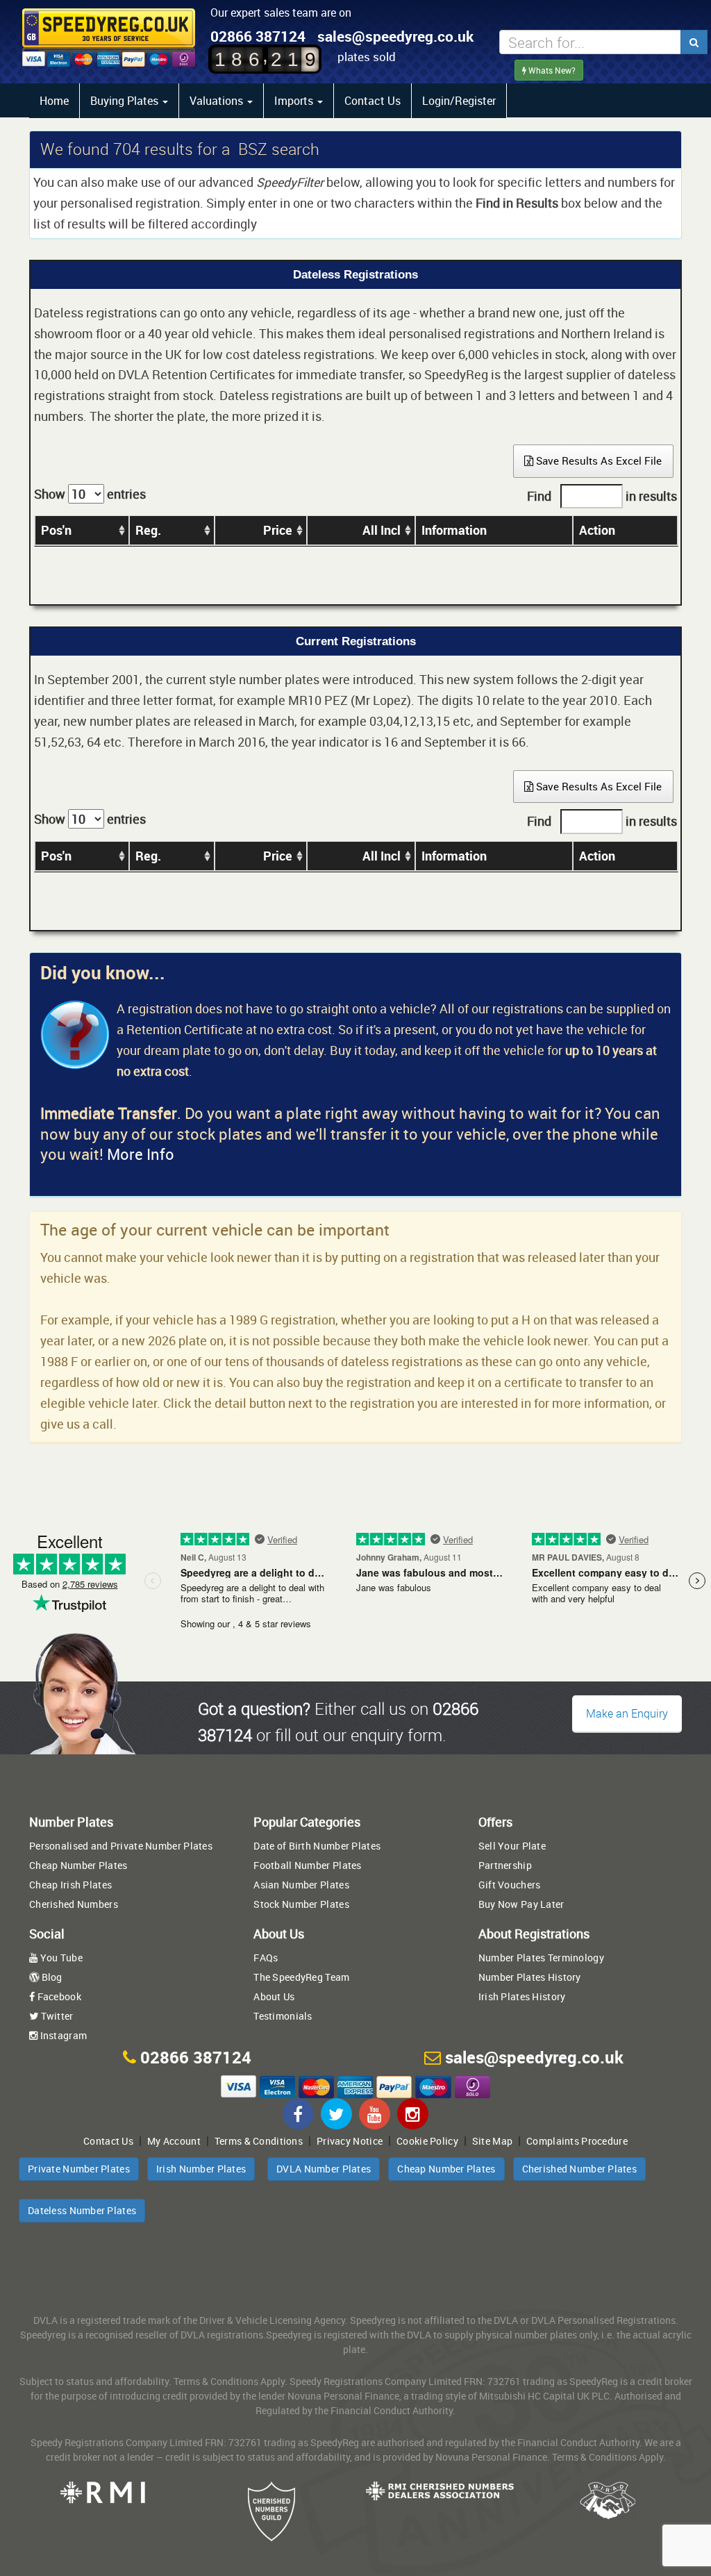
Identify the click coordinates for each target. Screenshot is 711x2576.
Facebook (58, 1996)
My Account (174, 2141)
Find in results (602, 496)
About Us (274, 1996)
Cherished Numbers (74, 1904)
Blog (50, 1977)
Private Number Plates (79, 2169)
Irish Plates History (522, 1996)
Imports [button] (295, 101)
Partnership (505, 1865)
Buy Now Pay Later (521, 1904)
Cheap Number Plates (78, 1865)
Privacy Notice (350, 2141)
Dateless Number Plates (82, 2210)
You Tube (60, 1958)
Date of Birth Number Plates (317, 1846)
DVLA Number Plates (324, 2169)
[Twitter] (336, 2114)
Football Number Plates (307, 1865)
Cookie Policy (427, 2141)
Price (278, 530)
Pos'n (56, 530)
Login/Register (459, 101)
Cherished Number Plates (579, 2169)
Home (54, 101)
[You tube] (375, 2114)
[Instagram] (413, 2114)
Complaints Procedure (577, 2141)
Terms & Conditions (259, 2141)
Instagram (62, 2035)
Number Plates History (530, 1977)
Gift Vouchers (510, 1885)
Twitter (56, 2016)
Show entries (90, 494)
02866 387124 (258, 36)
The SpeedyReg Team (301, 1977)
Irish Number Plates (201, 2169)
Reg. (148, 530)
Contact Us (373, 101)
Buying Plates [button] (126, 101)
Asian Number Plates (301, 1885)
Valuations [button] (218, 101)
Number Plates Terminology (541, 1958)
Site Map (492, 2141)
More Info (141, 1154)
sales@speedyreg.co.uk (395, 36)
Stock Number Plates (301, 1904)
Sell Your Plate (512, 1846)
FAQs (266, 1958)
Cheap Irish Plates (70, 1885)
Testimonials (283, 2016)
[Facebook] (298, 2114)
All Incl (382, 530)
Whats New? (551, 70)
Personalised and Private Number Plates (121, 1846)
